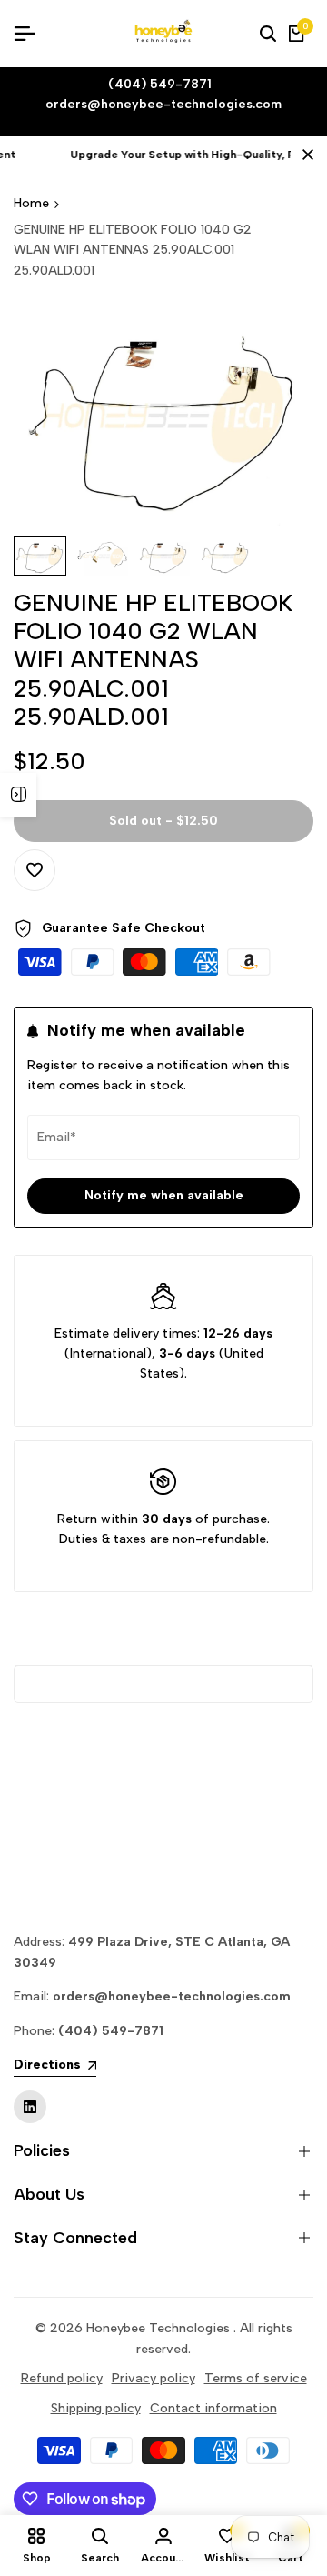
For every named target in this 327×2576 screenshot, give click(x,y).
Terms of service (256, 2378)
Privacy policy (154, 2378)
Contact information (213, 2408)
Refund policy (62, 2378)
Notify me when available (164, 1195)
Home (31, 203)
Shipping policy (96, 2408)
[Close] (304, 155)
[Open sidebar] (18, 795)
